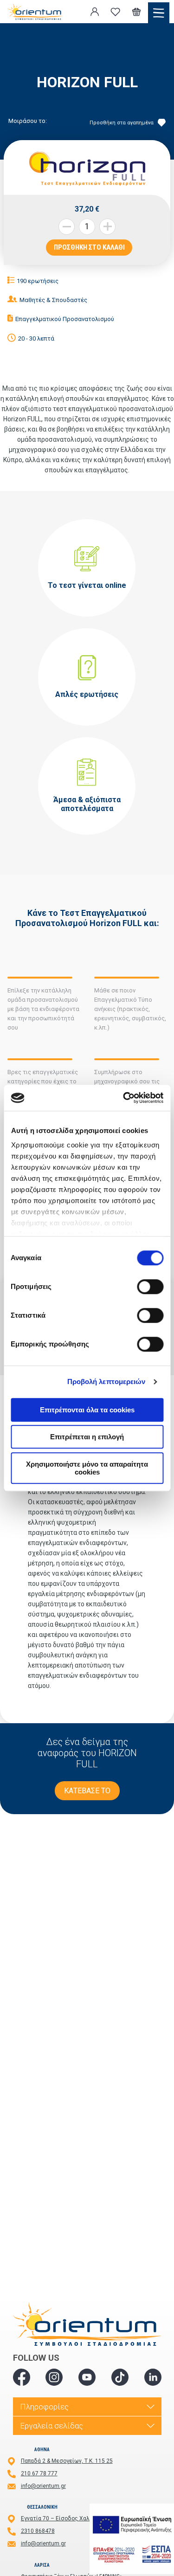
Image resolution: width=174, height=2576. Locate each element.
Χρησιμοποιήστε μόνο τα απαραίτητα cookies (87, 1468)
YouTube (87, 2377)
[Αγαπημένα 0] (116, 12)
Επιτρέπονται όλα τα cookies (87, 1410)
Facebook (22, 2377)
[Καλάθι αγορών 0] (136, 12)
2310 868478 (38, 2531)
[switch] (150, 1287)
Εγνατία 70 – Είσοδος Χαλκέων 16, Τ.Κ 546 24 (81, 2518)
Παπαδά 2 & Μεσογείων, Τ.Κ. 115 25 (67, 2461)
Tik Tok (120, 2377)
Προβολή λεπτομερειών (106, 1381)
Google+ (153, 2377)
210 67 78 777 (39, 2473)
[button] (107, 227)
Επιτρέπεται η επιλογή (87, 1437)
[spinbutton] (87, 227)
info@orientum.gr (43, 2486)
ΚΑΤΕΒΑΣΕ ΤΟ (87, 1791)
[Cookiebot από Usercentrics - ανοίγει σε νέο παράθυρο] (124, 1098)
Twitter (54, 2377)
